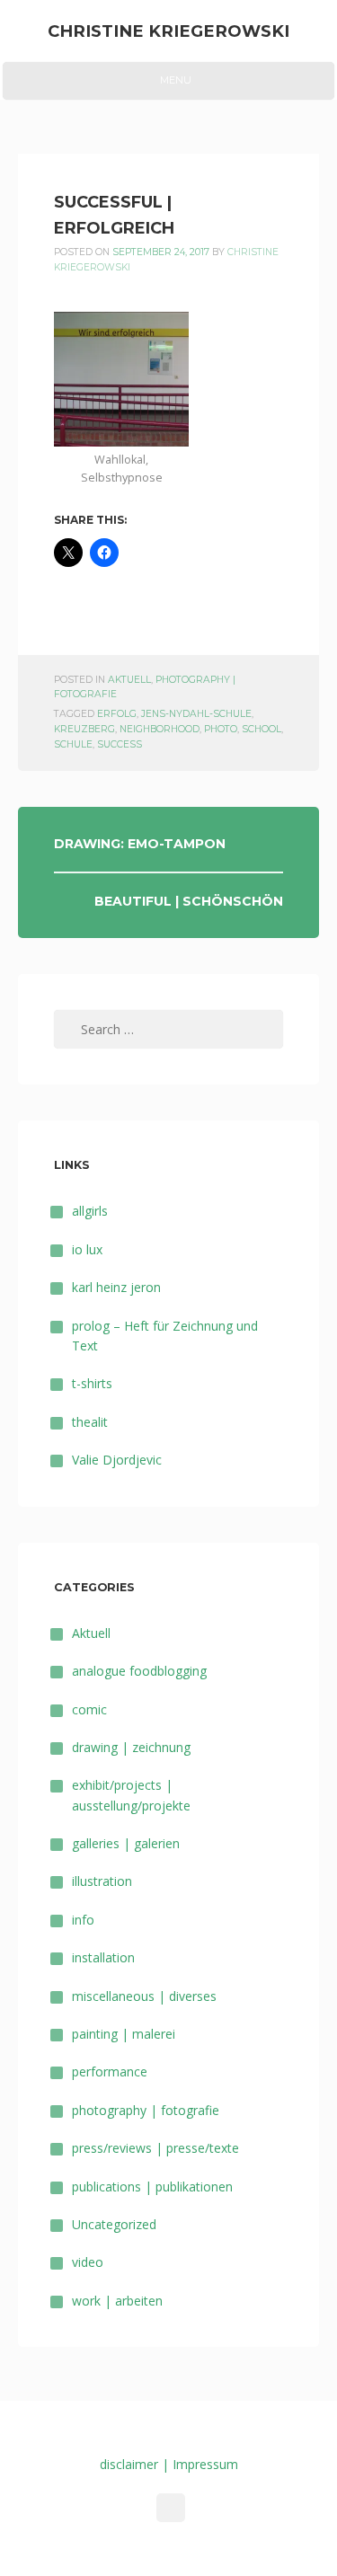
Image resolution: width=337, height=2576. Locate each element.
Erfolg (117, 714)
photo (221, 729)
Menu (168, 86)
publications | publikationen (152, 2187)
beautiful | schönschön (189, 901)
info (83, 1920)
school (262, 729)
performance (110, 2071)
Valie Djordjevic (117, 1460)
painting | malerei (124, 2034)
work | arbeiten (117, 2301)
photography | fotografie (146, 2110)
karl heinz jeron (116, 1287)
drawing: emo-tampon (140, 844)
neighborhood (160, 729)
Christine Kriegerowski (168, 31)
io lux (87, 1249)
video (88, 2262)
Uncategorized (114, 2224)
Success (120, 744)
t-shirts (92, 1383)
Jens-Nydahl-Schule (196, 714)
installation (103, 1957)
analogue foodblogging (139, 1671)
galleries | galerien (126, 1843)
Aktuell (129, 680)
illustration (102, 1881)
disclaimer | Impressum (169, 2464)
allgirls (90, 1211)
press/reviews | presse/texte (155, 2148)
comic (89, 1709)
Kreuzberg (84, 729)
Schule (73, 744)
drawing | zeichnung (131, 1747)
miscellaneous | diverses (144, 1996)
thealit (90, 1422)
